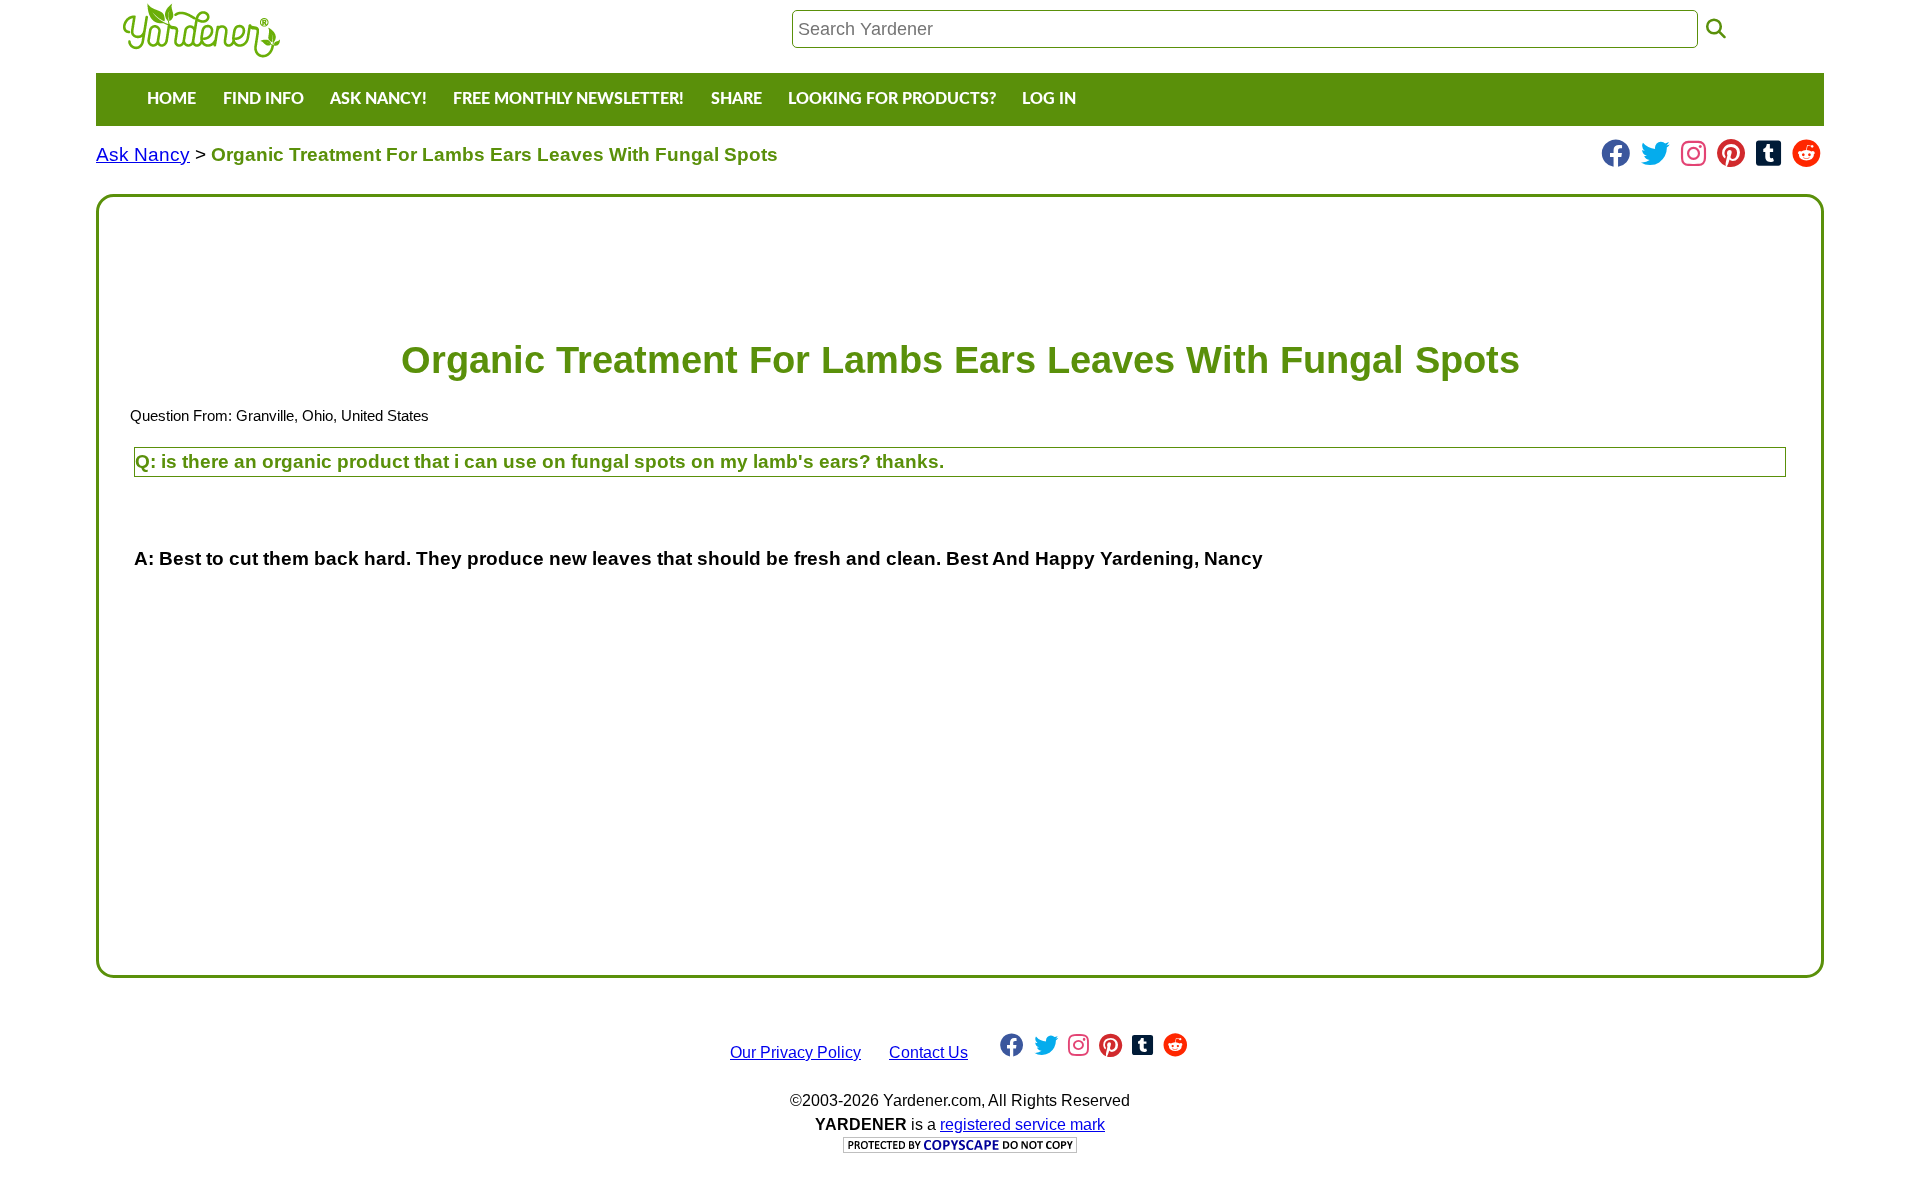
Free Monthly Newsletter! (568, 99)
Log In (1049, 99)
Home (171, 99)
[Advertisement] (715, 258)
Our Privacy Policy (795, 1052)
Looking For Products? (892, 99)
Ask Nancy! (378, 99)
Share (736, 99)
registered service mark (1022, 1124)
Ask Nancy (143, 154)
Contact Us (928, 1052)
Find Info (263, 99)
